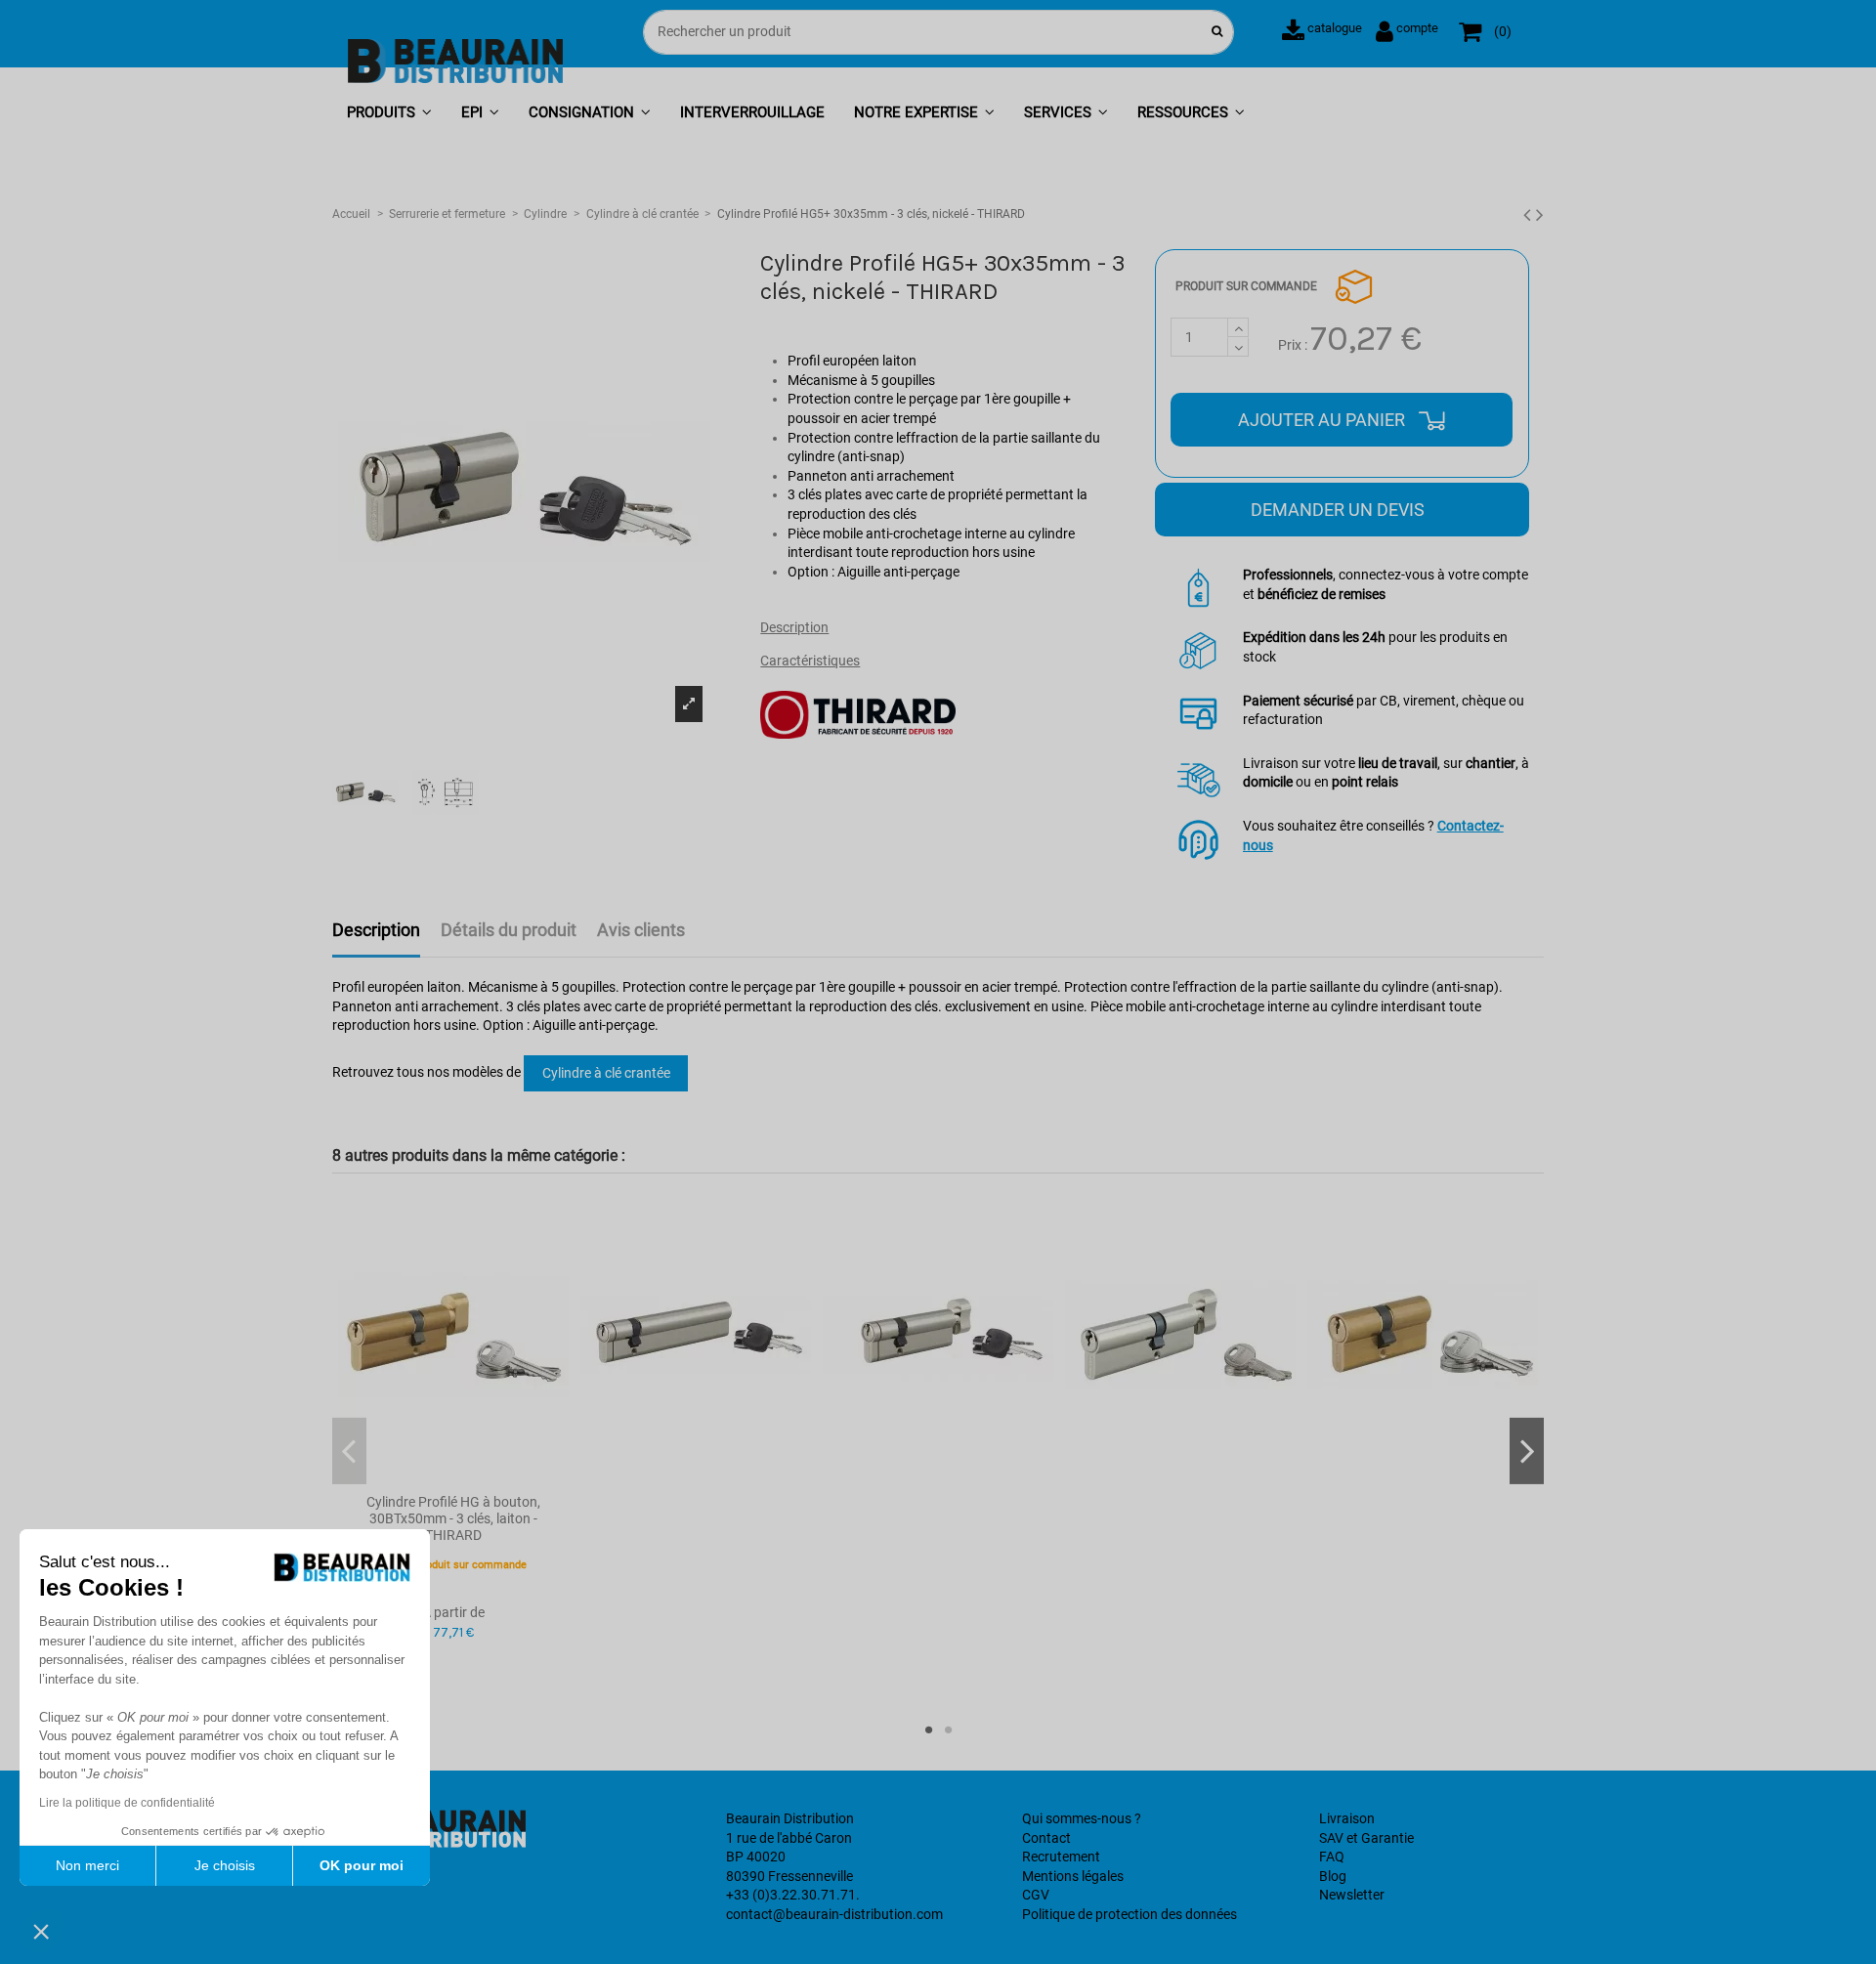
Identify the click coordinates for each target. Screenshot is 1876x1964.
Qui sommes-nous (1077, 1818)
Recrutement (1061, 1857)
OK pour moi (362, 1865)
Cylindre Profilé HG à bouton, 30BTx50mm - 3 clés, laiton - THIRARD (453, 1518)
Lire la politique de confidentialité (127, 1803)
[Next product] (1540, 215)
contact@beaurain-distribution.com (834, 1914)
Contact (1046, 1838)
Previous (349, 1450)
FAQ (1332, 1857)
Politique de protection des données (1130, 1914)
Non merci (87, 1865)
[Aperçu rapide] (453, 1477)
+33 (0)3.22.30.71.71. (793, 1895)
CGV (1036, 1895)
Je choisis (225, 1865)
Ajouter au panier (1323, 420)
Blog (1333, 1876)
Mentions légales (1073, 1876)
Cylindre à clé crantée (606, 1073)
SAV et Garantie (1366, 1838)
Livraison (1347, 1818)
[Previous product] (1530, 215)
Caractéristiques (810, 661)
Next (1527, 1450)
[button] (389, 114)
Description (794, 627)
